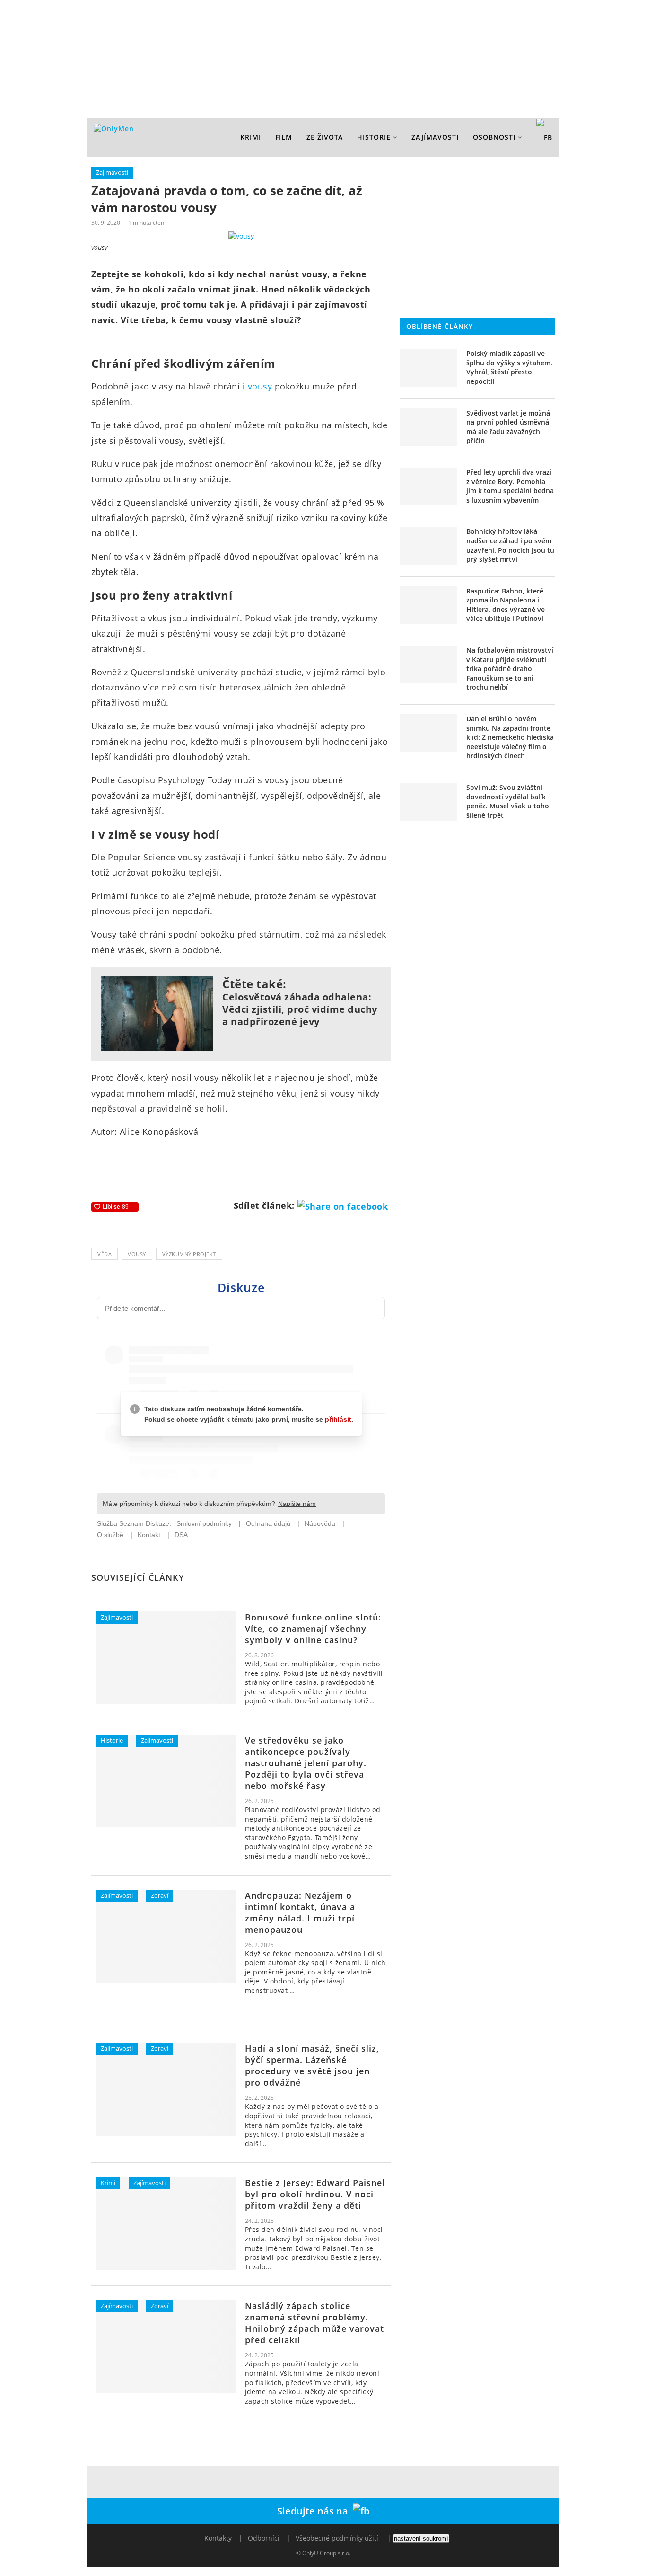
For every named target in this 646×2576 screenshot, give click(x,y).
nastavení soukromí (421, 2538)
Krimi (251, 137)
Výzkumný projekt (189, 1254)
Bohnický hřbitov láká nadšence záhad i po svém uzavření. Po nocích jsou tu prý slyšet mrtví (510, 545)
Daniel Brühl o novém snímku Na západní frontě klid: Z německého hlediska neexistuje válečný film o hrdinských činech (510, 737)
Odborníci (264, 2538)
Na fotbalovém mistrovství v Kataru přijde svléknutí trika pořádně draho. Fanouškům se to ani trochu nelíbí (510, 668)
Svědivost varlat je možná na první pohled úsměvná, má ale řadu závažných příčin (509, 427)
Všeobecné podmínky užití (337, 2538)
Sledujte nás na (315, 2511)
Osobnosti (494, 137)
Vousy (137, 1254)
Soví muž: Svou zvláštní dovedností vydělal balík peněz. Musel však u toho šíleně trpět (508, 801)
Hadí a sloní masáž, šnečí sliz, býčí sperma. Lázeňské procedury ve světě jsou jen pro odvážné (312, 2065)
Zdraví (160, 1895)
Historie (374, 137)
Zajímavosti (435, 137)
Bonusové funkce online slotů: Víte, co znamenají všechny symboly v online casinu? (313, 1629)
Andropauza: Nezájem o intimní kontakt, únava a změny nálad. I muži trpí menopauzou (300, 1912)
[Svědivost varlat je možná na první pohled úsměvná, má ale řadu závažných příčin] (428, 427)
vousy (260, 386)
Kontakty (218, 2538)
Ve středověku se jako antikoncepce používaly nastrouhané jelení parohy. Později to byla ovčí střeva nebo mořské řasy (306, 1763)
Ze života (325, 137)
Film (284, 137)
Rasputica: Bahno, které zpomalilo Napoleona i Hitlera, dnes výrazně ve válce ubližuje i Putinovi (506, 605)
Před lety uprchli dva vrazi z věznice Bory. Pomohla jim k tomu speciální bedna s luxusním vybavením (510, 486)
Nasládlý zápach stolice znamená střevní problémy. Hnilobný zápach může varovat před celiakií (314, 2323)
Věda (105, 1254)
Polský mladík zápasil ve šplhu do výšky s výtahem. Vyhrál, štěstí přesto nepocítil (509, 367)
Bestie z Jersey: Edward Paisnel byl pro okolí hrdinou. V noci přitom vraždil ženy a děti (315, 2194)
